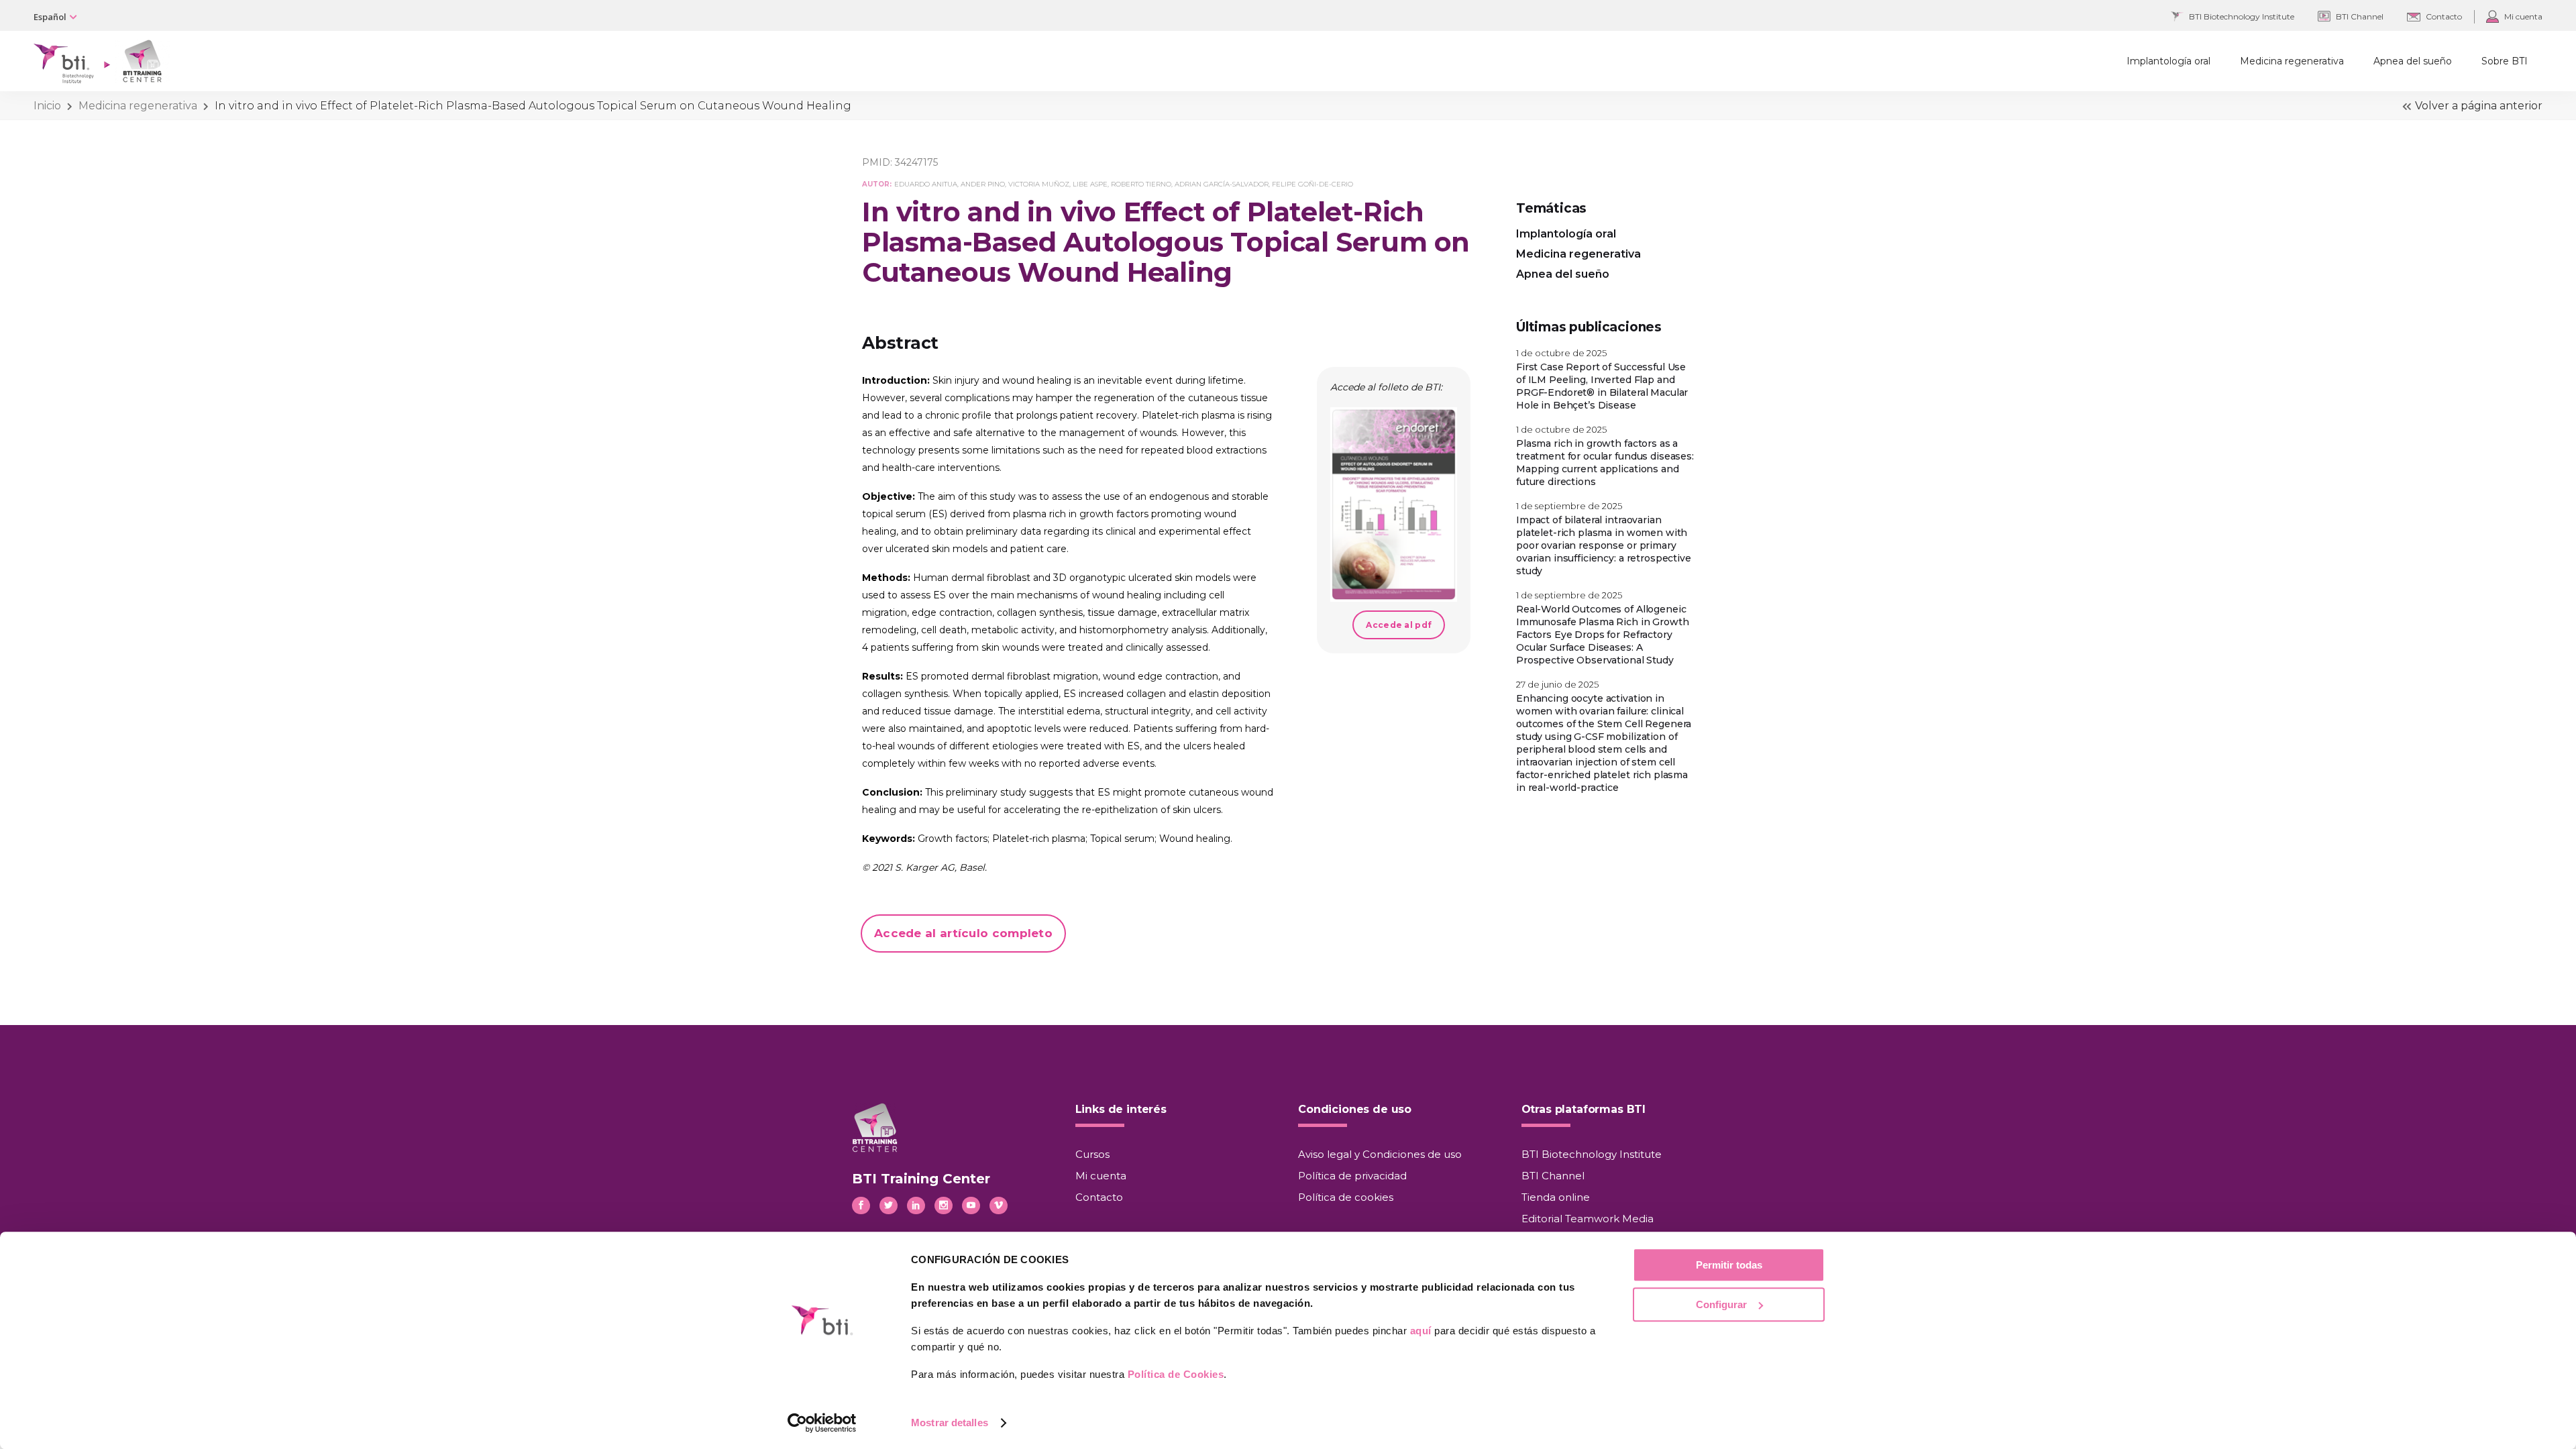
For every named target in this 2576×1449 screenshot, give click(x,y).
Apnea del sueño (1563, 274)
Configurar (1721, 1304)
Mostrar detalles (950, 1423)
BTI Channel (1553, 1176)
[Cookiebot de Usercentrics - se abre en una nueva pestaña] (822, 1423)
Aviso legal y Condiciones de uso (1380, 1154)
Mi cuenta (1101, 1176)
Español (50, 17)
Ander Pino (983, 184)
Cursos (1092, 1154)
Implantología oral (1566, 234)
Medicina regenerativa (138, 106)
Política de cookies (1346, 1197)
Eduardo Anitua (926, 184)
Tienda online (1556, 1197)
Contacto (1099, 1197)
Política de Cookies (1176, 1374)
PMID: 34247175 (900, 162)
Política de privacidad (1352, 1176)
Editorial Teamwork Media (1588, 1219)
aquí (1421, 1331)
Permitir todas (1729, 1265)
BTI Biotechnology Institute (1592, 1154)
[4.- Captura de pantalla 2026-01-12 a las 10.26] (1394, 504)
